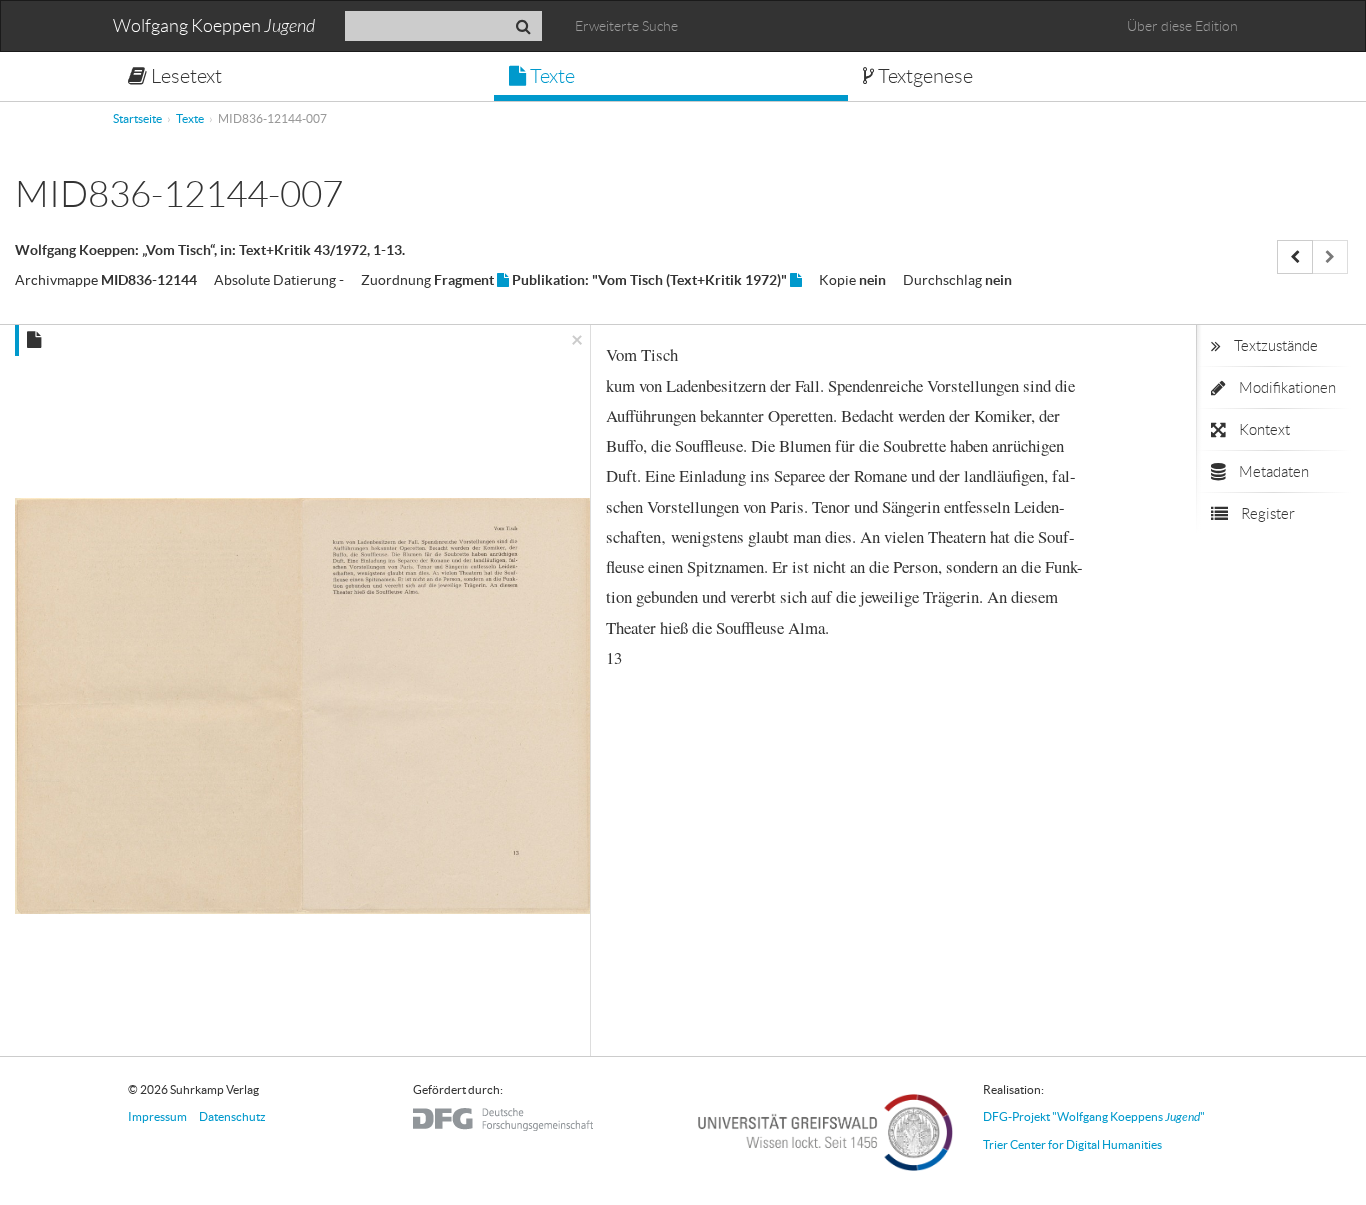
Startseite (137, 118)
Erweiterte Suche (626, 26)
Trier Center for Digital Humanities (1072, 1144)
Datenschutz (232, 1116)
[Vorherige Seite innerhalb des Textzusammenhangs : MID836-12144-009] (1295, 257)
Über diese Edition (1182, 26)
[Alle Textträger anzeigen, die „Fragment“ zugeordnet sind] (503, 280)
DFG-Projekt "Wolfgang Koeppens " (1094, 1116)
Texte (550, 76)
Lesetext (184, 76)
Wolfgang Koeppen (214, 26)
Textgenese (923, 76)
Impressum (157, 1116)
